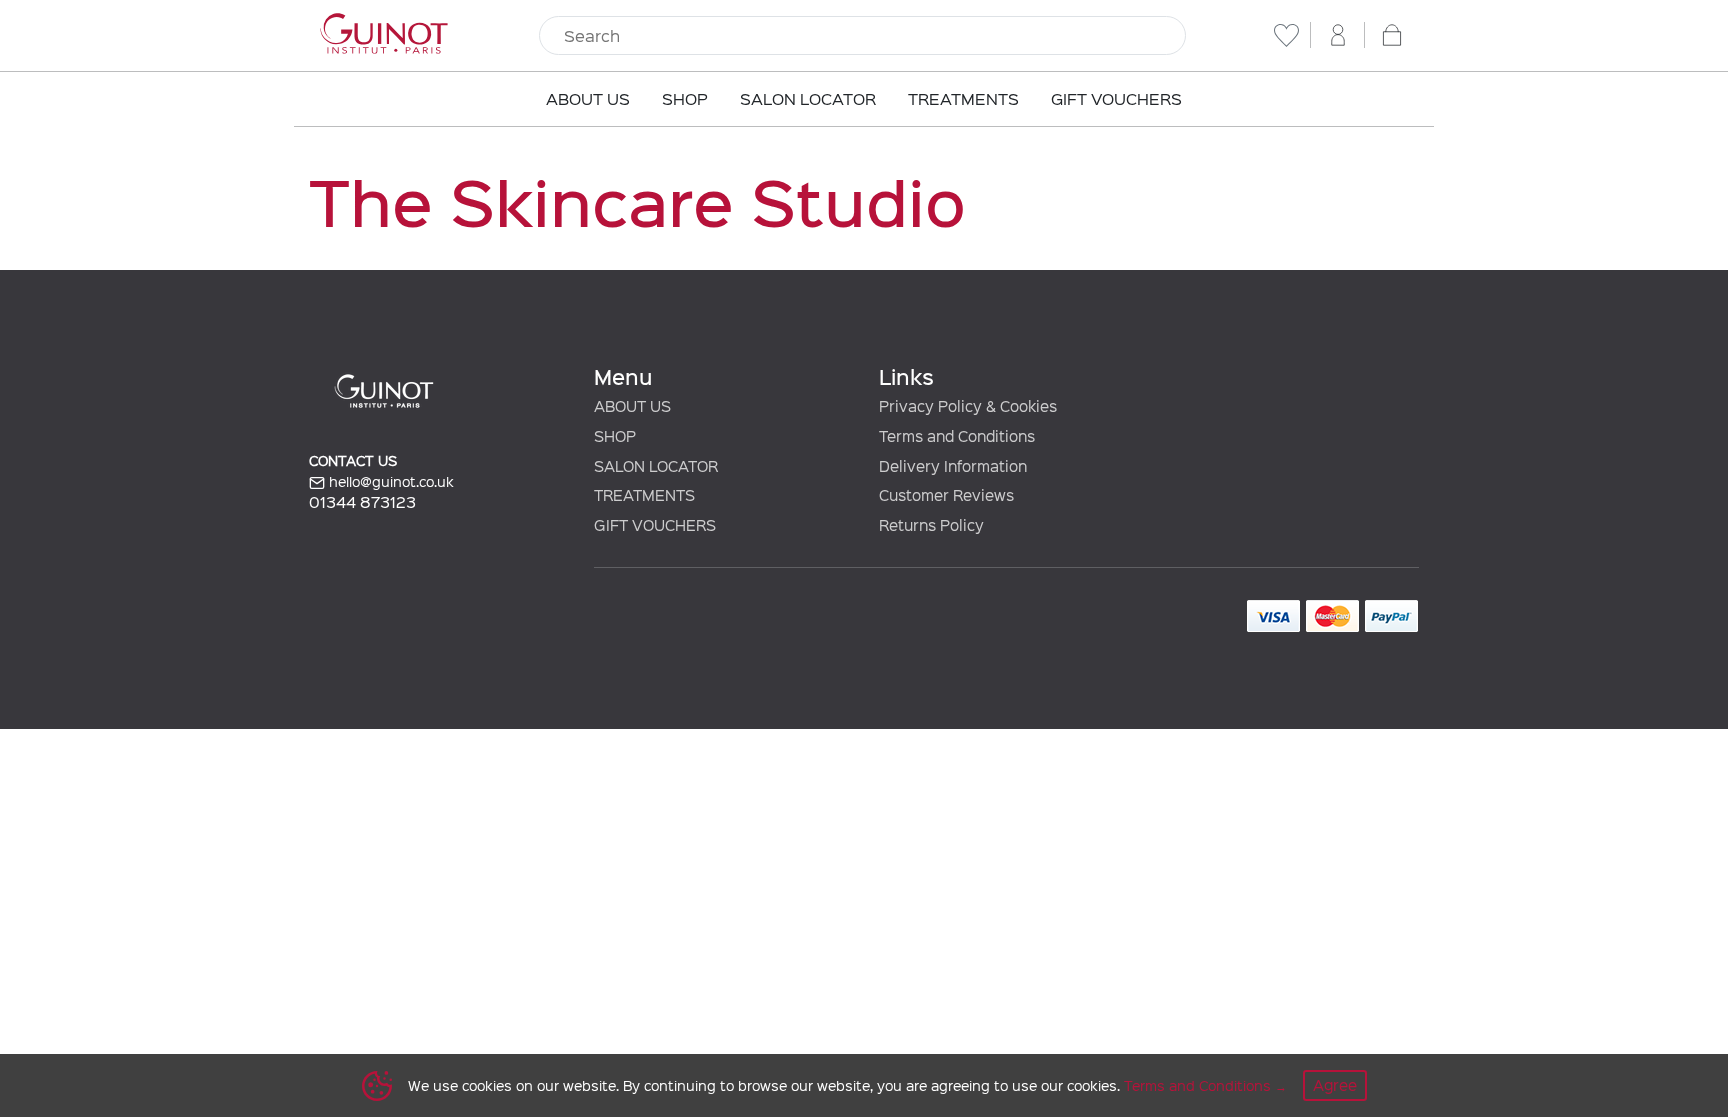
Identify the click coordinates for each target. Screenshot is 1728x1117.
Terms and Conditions (1197, 1085)
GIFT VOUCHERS (655, 525)
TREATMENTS (644, 495)
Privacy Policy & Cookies (968, 406)
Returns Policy (931, 525)
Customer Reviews (946, 495)
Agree (1335, 1085)
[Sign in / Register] (1338, 35)
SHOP (615, 436)
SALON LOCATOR (656, 466)
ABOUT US (632, 406)
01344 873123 (362, 501)
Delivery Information (953, 466)
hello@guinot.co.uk (389, 481)
